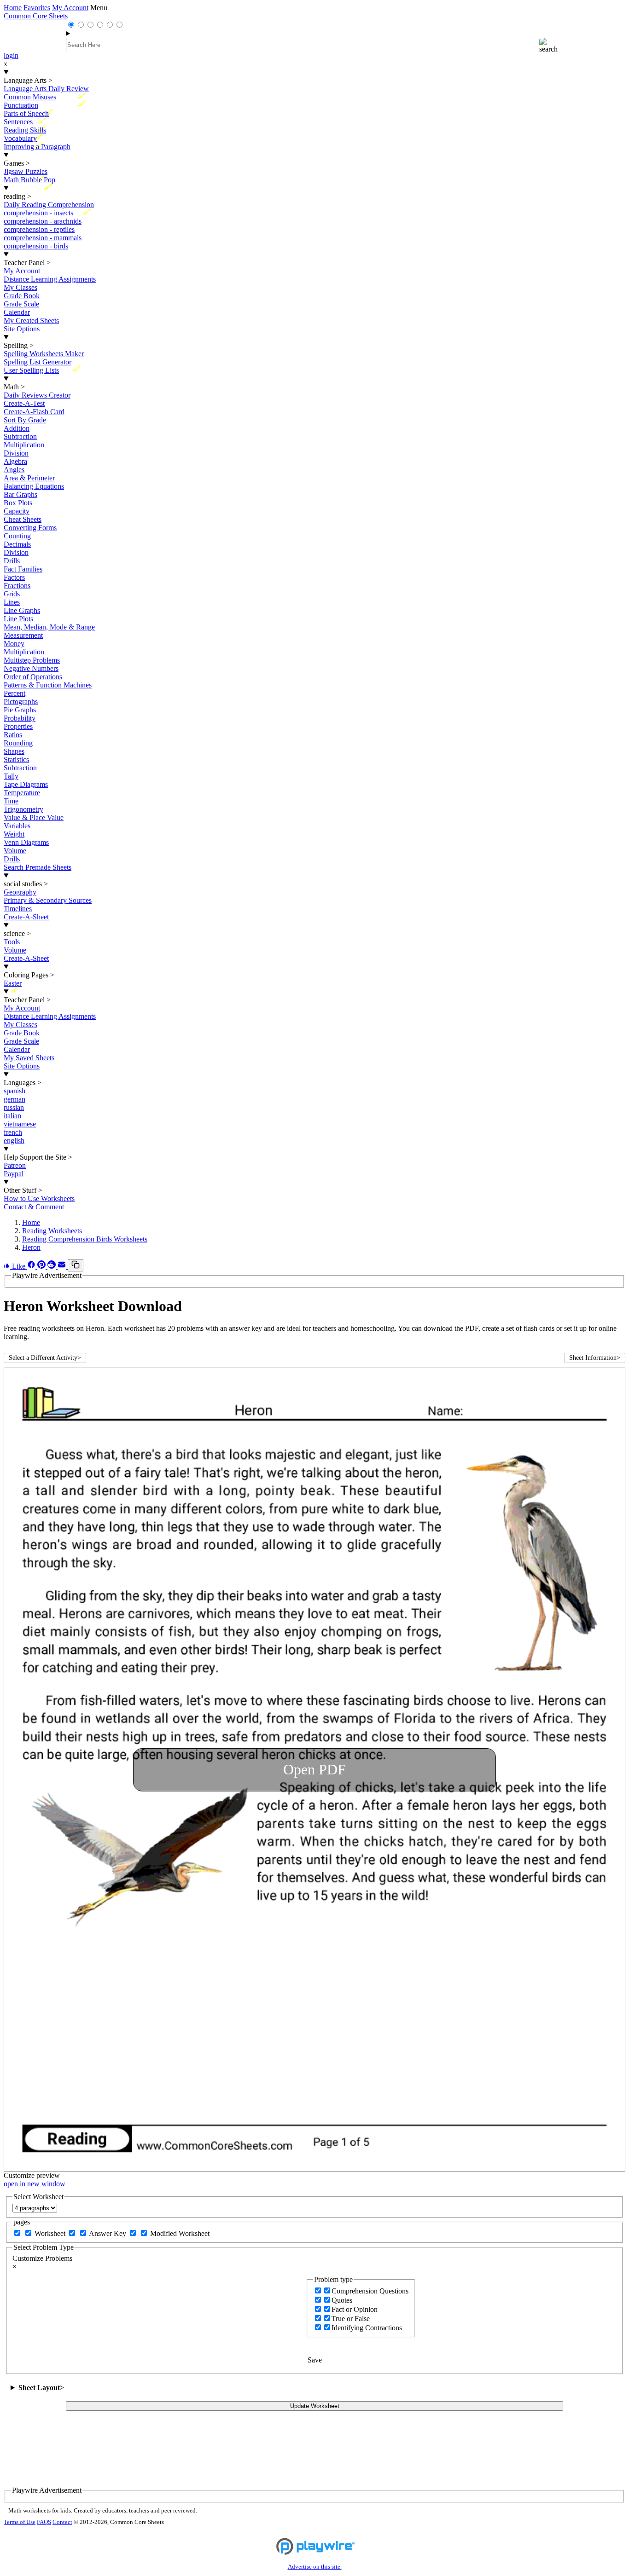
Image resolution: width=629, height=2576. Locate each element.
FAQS (44, 2522)
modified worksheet (180, 2233)
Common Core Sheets (36, 16)
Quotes (342, 2300)
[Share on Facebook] (32, 1266)
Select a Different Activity (45, 1358)
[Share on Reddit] (52, 1266)
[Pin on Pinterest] (42, 1266)
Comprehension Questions (370, 2291)
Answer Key (108, 2233)
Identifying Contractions (367, 2328)
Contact (62, 2522)
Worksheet (51, 2233)
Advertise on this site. (315, 2567)
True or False (351, 2319)
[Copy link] (76, 1265)
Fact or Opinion (355, 2309)
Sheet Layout (41, 2388)
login (11, 55)
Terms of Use (20, 2522)
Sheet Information (595, 1358)
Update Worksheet (315, 2406)
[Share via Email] (63, 1266)
